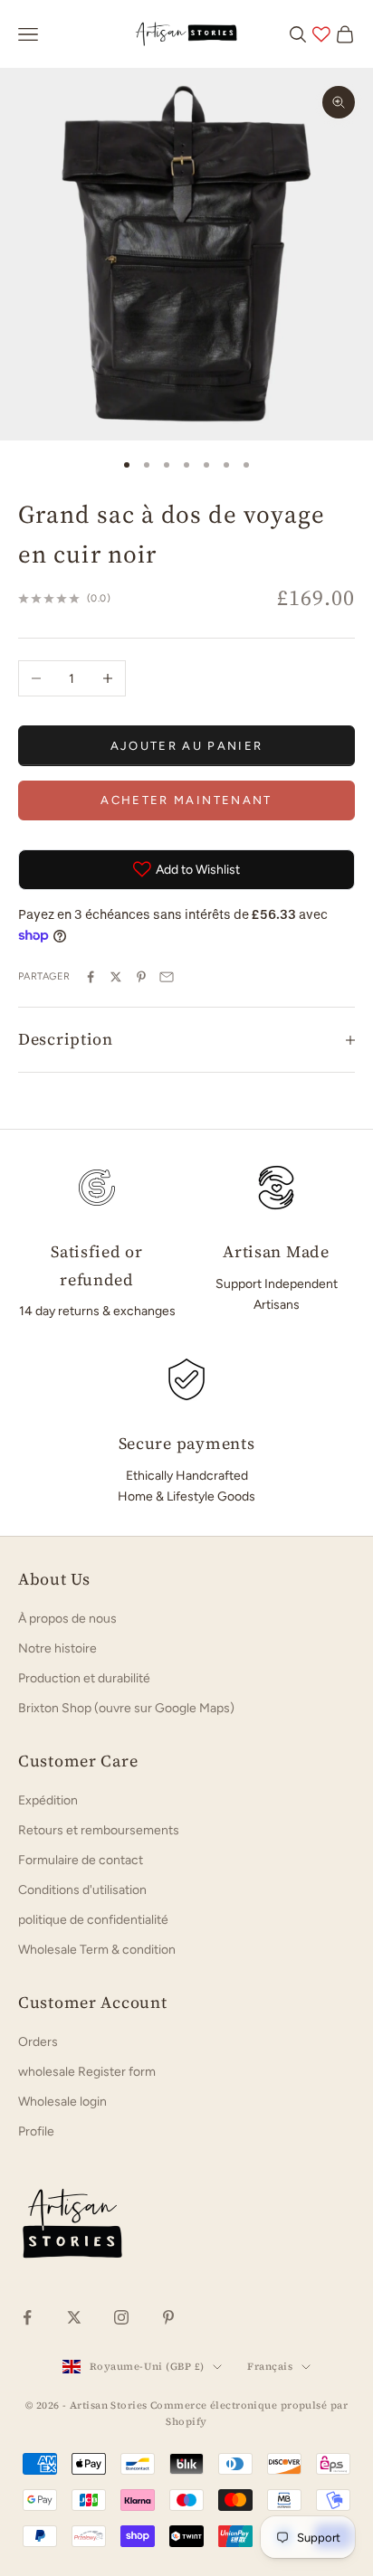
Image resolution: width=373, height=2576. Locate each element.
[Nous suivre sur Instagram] (121, 2317)
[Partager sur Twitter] (116, 977)
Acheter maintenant (186, 800)
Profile (36, 2131)
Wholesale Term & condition (97, 1950)
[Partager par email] (167, 977)
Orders (38, 2042)
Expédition (48, 1800)
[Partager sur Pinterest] (141, 977)
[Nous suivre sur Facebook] (27, 2317)
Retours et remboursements (99, 1830)
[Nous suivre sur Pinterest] (168, 2317)
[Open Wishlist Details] (321, 34)
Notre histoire (57, 1648)
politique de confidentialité (93, 1920)
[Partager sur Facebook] (91, 977)
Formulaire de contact (81, 1860)
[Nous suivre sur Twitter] (74, 2317)
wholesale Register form (87, 2072)
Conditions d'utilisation (82, 1890)
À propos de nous (67, 1619)
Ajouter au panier (187, 746)
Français (270, 2367)
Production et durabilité (84, 1678)
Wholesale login (62, 2102)
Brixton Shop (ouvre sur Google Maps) (126, 1708)
